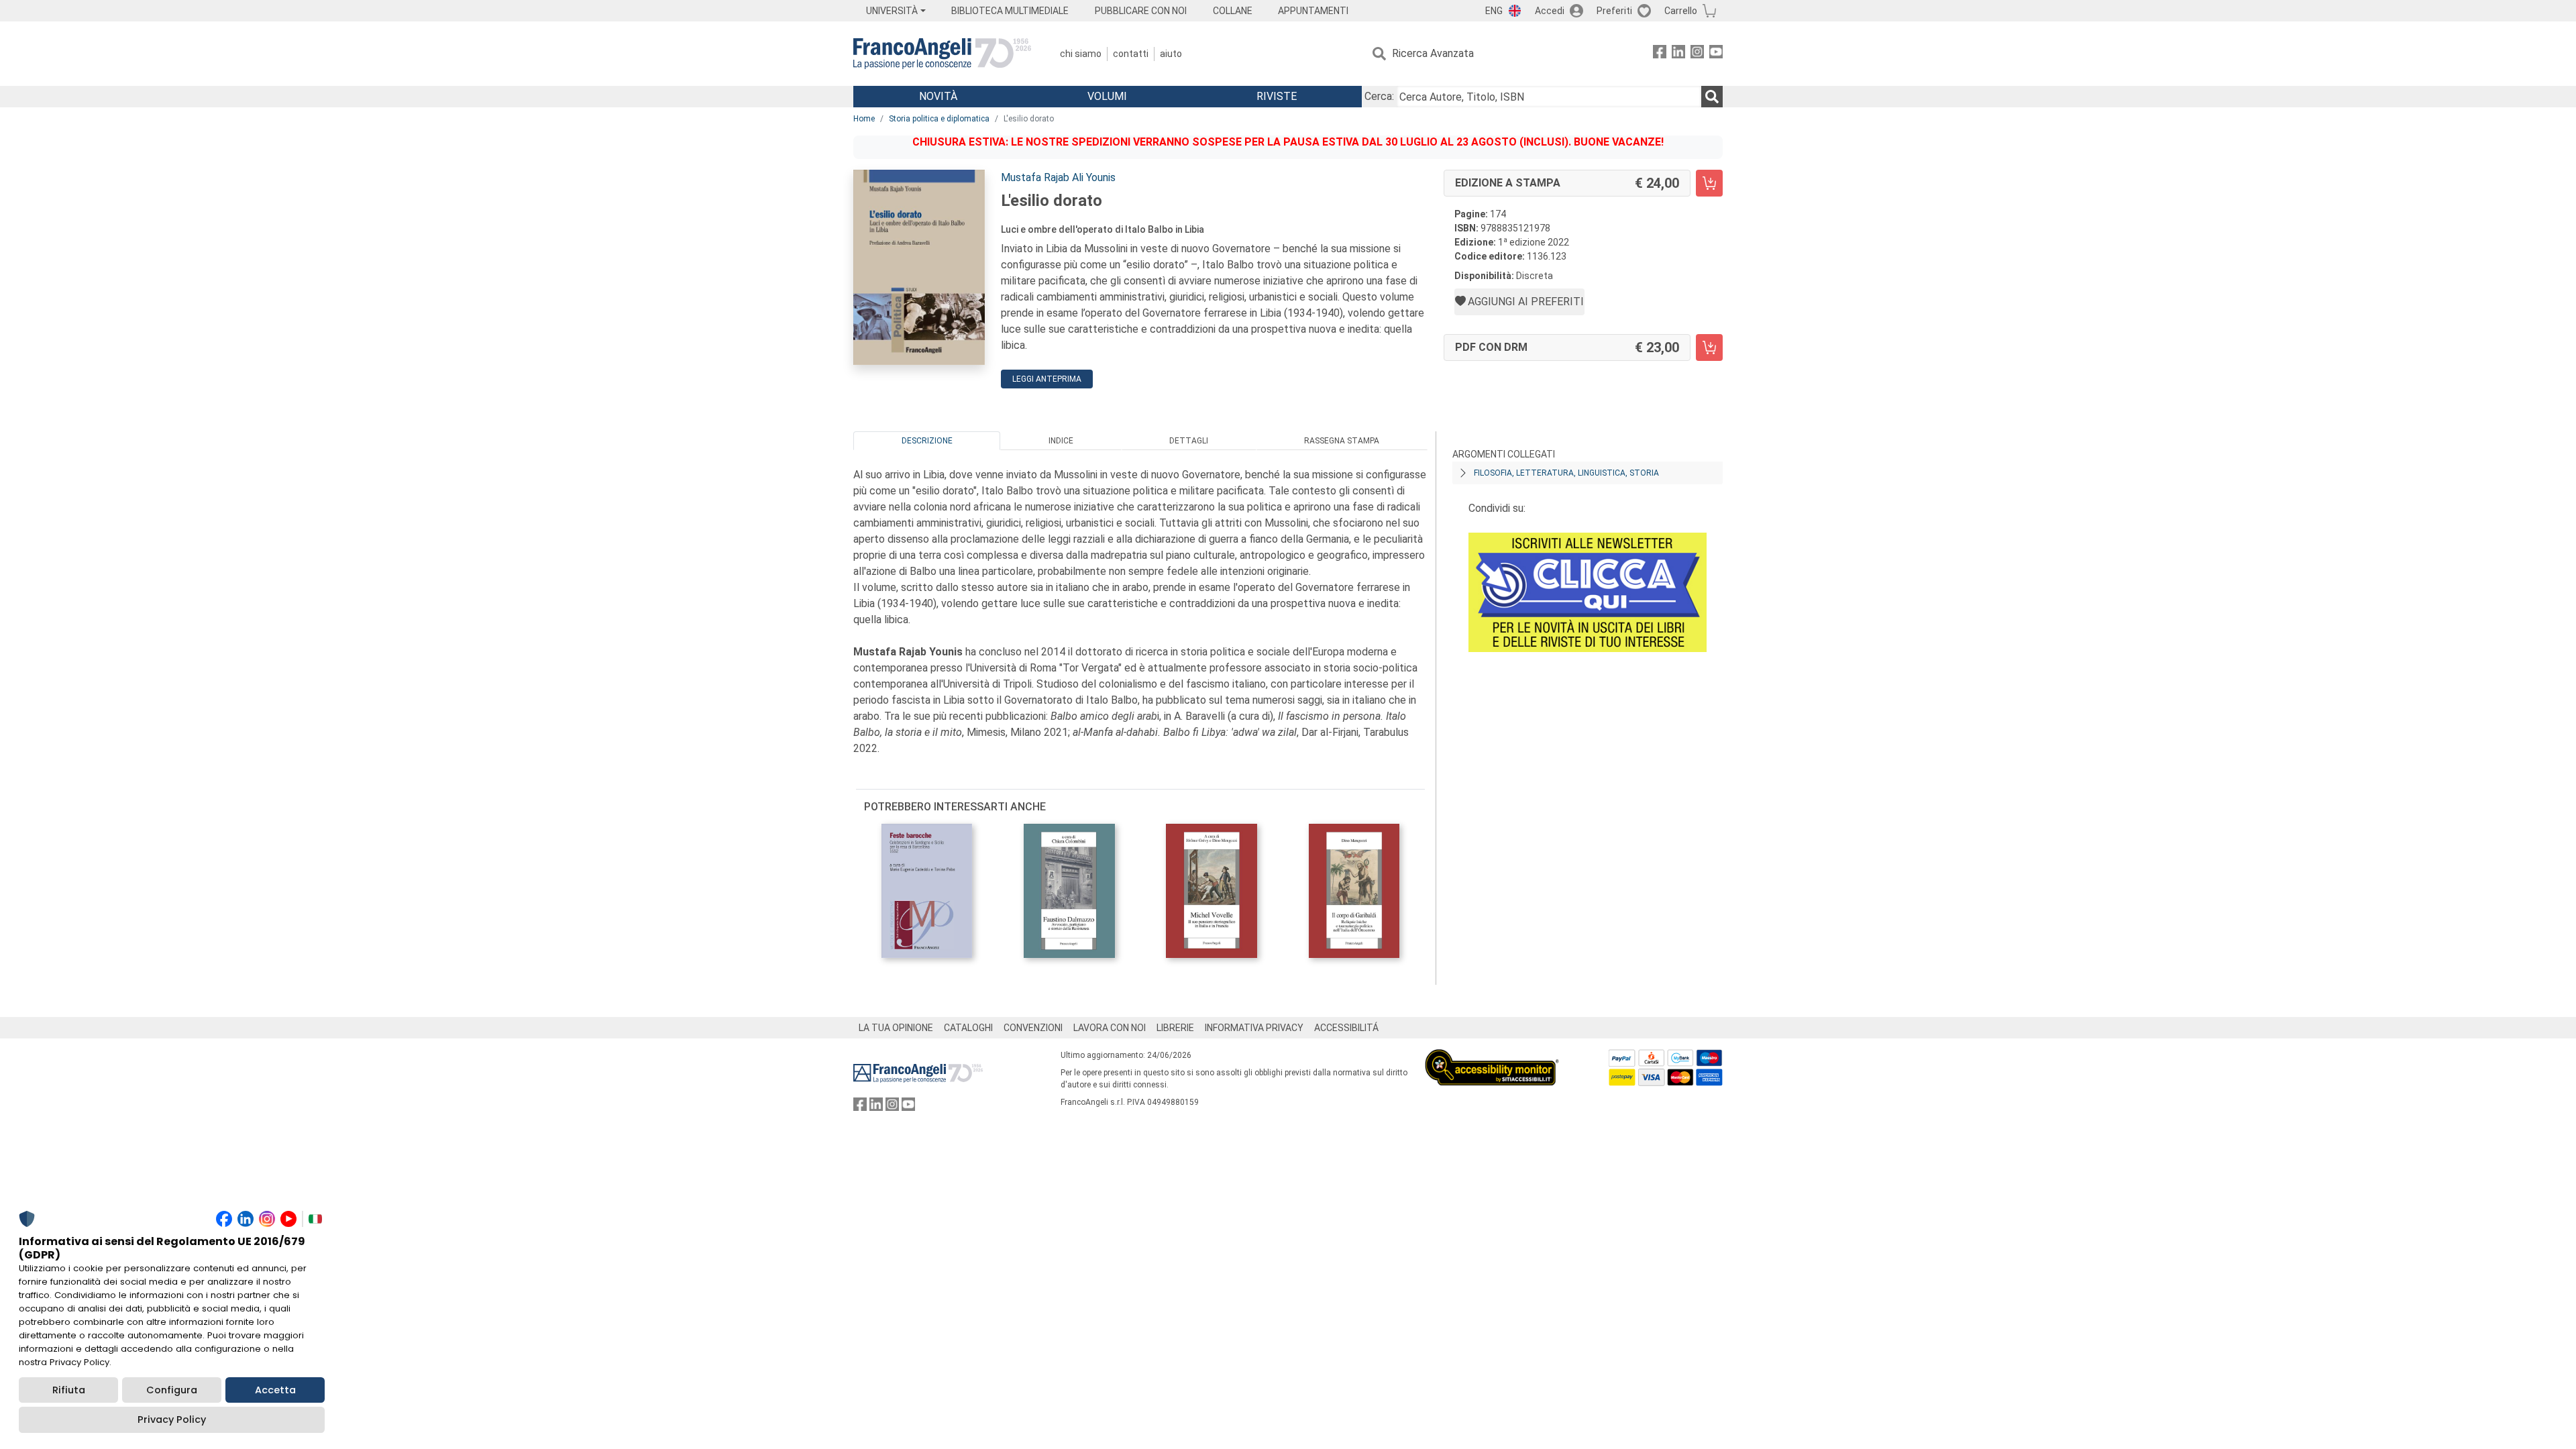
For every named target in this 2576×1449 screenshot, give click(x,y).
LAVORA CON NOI (1110, 1028)
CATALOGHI (968, 1028)
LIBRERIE (1175, 1028)
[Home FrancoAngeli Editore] (942, 54)
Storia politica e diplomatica (939, 119)
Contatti (1131, 54)
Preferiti (1614, 11)
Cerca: (1379, 96)
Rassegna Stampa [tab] (1342, 441)
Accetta (275, 1390)
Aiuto (1171, 54)
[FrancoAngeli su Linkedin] (1678, 54)
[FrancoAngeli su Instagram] (1697, 54)
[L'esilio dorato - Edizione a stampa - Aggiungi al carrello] (1709, 183)
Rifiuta (69, 1390)
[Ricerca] (1712, 97)
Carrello (1681, 11)
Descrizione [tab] (927, 441)
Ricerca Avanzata (1433, 53)
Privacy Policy (172, 1419)
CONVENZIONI (1033, 1028)
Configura (172, 1390)
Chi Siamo (1081, 54)
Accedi (1550, 11)
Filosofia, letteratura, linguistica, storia (1566, 473)
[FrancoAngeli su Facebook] (1660, 54)
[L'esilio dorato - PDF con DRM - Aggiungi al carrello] (1709, 347)
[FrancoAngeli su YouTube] (1716, 54)
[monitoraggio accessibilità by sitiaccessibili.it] (1492, 1057)
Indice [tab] (1061, 441)
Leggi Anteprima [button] (1047, 379)
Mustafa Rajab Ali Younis (1058, 177)
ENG (1494, 11)
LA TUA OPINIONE (896, 1028)
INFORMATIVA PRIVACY (1254, 1028)
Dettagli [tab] (1189, 441)
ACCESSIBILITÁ (1346, 1028)
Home (864, 119)
